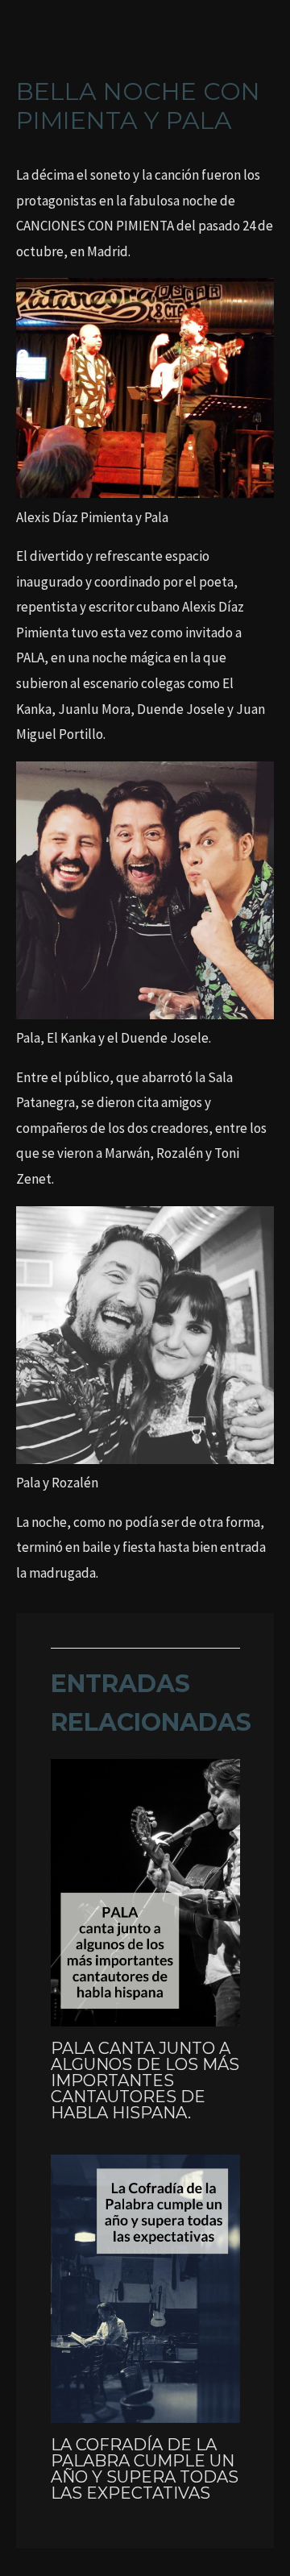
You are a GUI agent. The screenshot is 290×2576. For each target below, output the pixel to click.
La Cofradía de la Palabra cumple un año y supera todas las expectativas (145, 2469)
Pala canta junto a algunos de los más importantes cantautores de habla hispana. (145, 2080)
